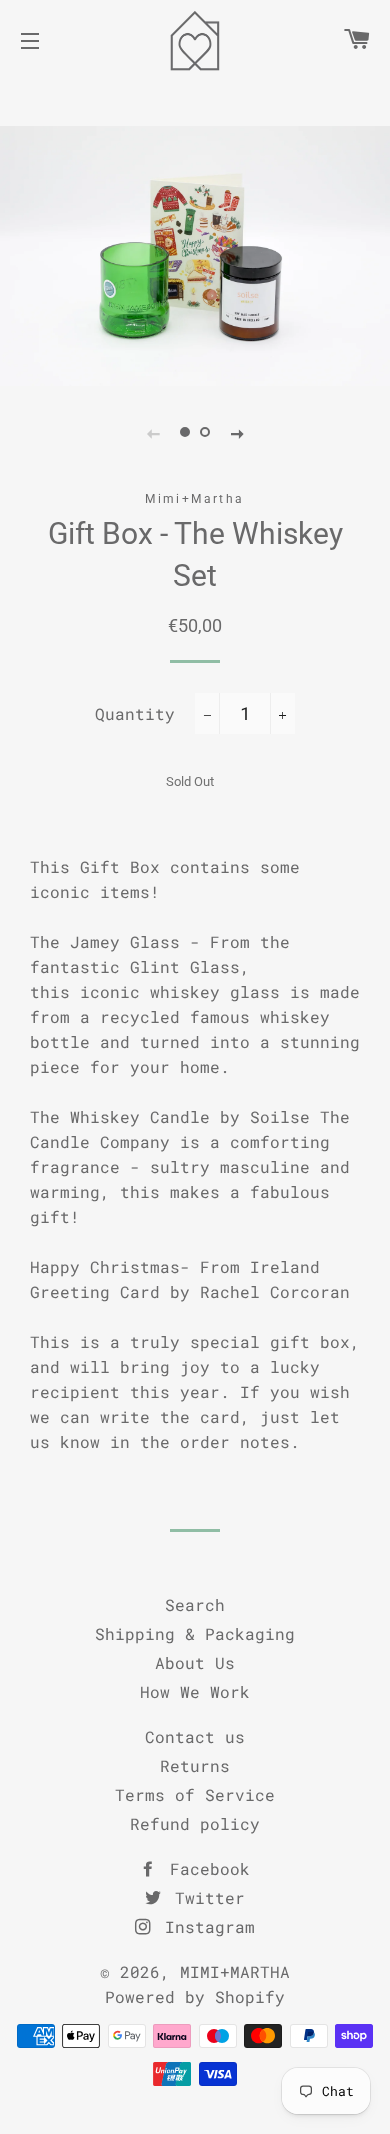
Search (195, 1604)
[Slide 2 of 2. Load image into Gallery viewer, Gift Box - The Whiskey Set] (205, 433)
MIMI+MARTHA (235, 1971)
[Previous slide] (153, 433)
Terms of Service (195, 1794)
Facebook (205, 1868)
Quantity (135, 713)
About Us (195, 1662)
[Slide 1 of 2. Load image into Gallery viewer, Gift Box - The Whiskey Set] (185, 433)
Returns (195, 1765)
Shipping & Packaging (195, 1633)
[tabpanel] (195, 256)
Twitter (205, 1897)
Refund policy (195, 1823)
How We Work (195, 1691)
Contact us (195, 1736)
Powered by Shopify (195, 1996)
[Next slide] (237, 433)
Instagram (205, 1926)
